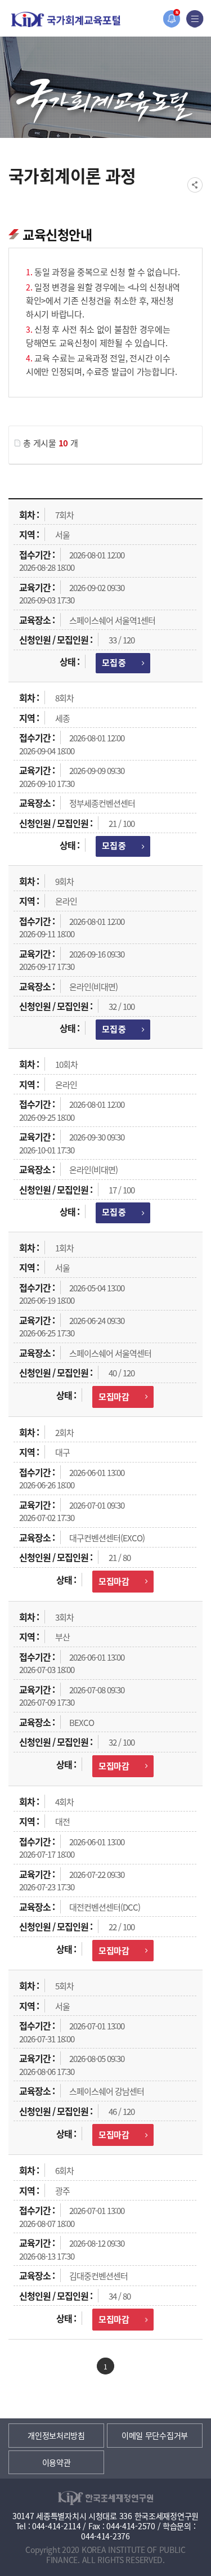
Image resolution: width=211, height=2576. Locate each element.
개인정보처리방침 (56, 2435)
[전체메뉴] (195, 19)
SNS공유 (195, 185)
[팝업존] (171, 19)
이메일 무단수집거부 (155, 2435)
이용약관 (57, 2462)
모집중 (114, 662)
